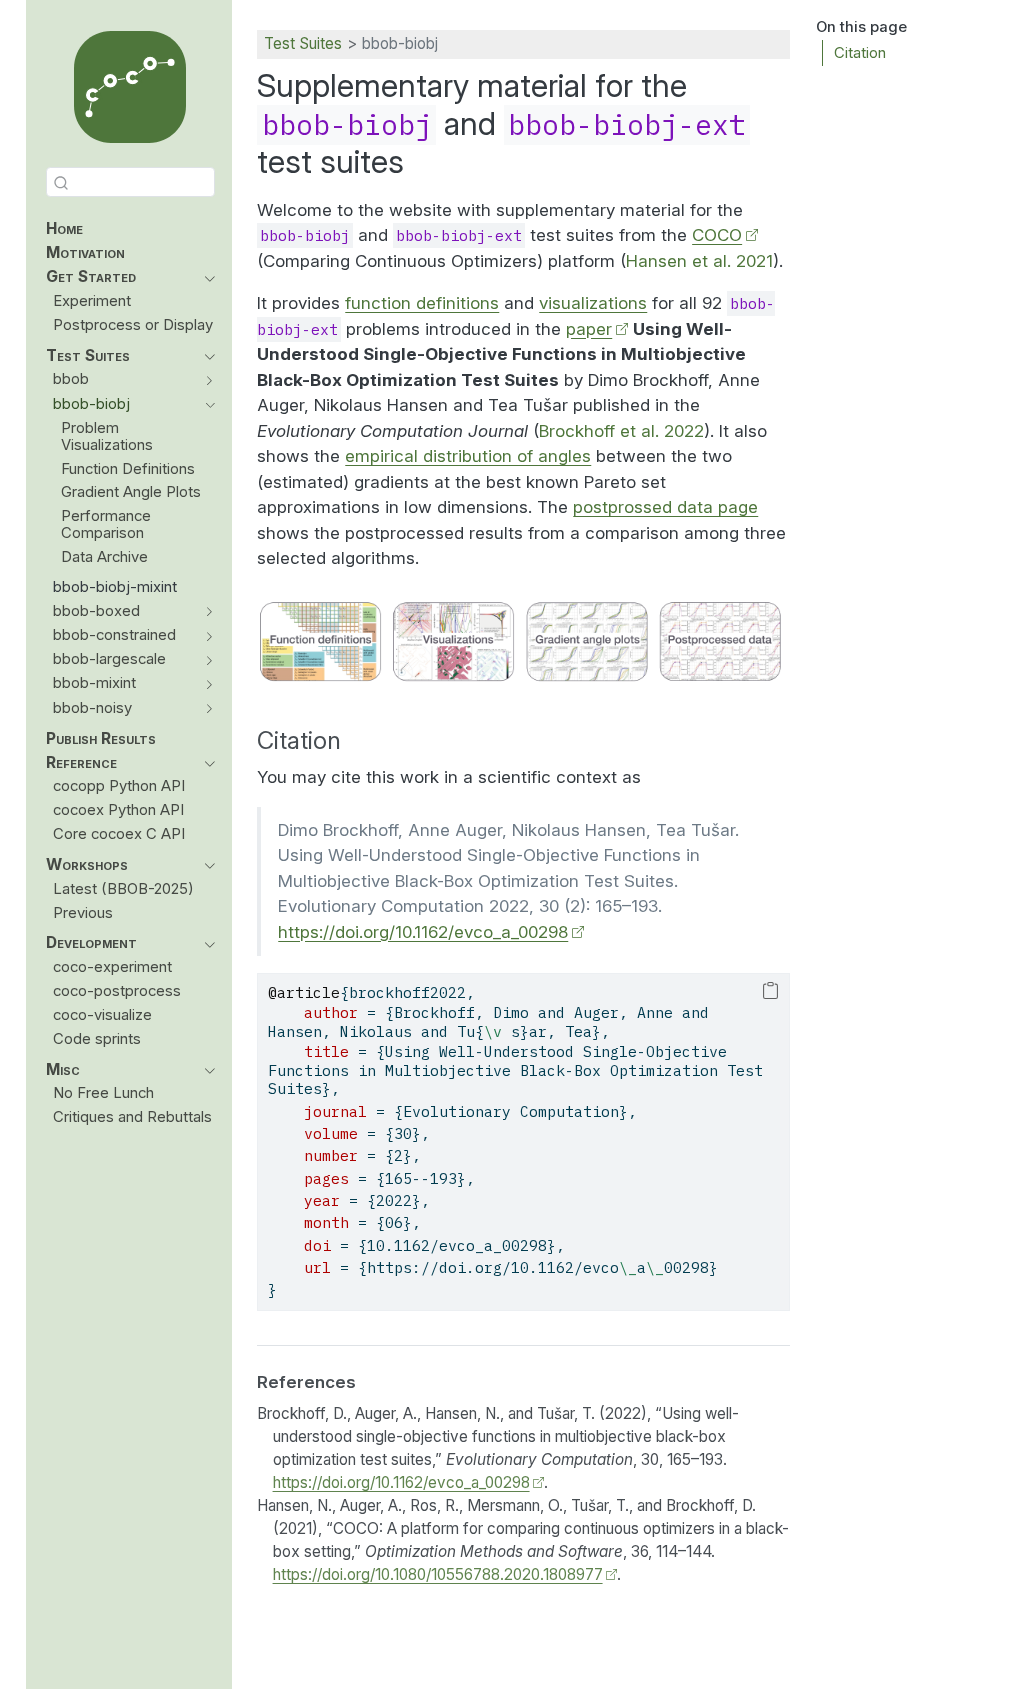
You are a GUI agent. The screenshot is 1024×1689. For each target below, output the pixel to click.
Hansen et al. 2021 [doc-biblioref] (699, 261)
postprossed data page (665, 507)
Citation (860, 53)
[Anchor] (358, 738)
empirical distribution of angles (468, 456)
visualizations (593, 303)
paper (589, 329)
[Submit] (61, 182)
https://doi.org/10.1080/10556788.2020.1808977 (438, 1574)
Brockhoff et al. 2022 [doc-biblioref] (621, 431)
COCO (717, 235)
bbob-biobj (400, 43)
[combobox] (130, 181)
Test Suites (303, 43)
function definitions (422, 303)
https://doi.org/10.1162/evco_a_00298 (423, 932)
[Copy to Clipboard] (770, 992)
